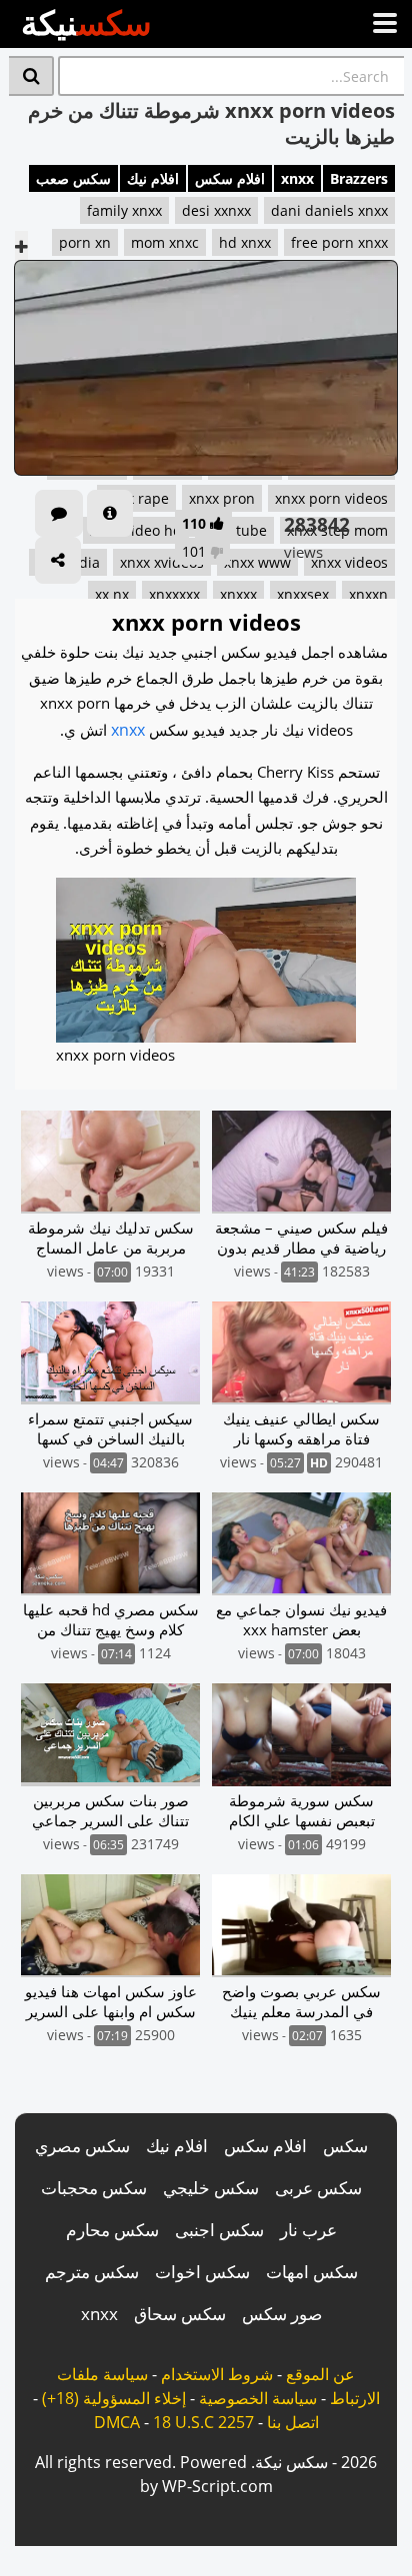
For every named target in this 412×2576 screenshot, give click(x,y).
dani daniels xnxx (329, 210)
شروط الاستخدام (217, 2374)
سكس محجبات (94, 2188)
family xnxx (124, 210)
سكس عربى (318, 2188)
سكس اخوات (202, 2272)
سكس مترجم (92, 2272)
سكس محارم (112, 2230)
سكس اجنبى (219, 2230)
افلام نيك (153, 178)
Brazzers (359, 178)
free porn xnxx (339, 242)
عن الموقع (320, 2374)
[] (31, 76)
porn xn (85, 242)
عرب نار (308, 2230)
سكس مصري (82, 2146)
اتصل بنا (293, 2422)
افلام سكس (230, 178)
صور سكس (282, 2314)
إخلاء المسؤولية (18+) (114, 2398)
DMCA (117, 2422)
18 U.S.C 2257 (203, 2422)
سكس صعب (73, 178)
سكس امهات (312, 2272)
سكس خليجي (211, 2188)
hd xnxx (245, 242)
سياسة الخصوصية (258, 2398)
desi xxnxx (216, 210)
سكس (345, 2146)
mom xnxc (165, 242)
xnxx (297, 178)
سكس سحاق (180, 2314)
